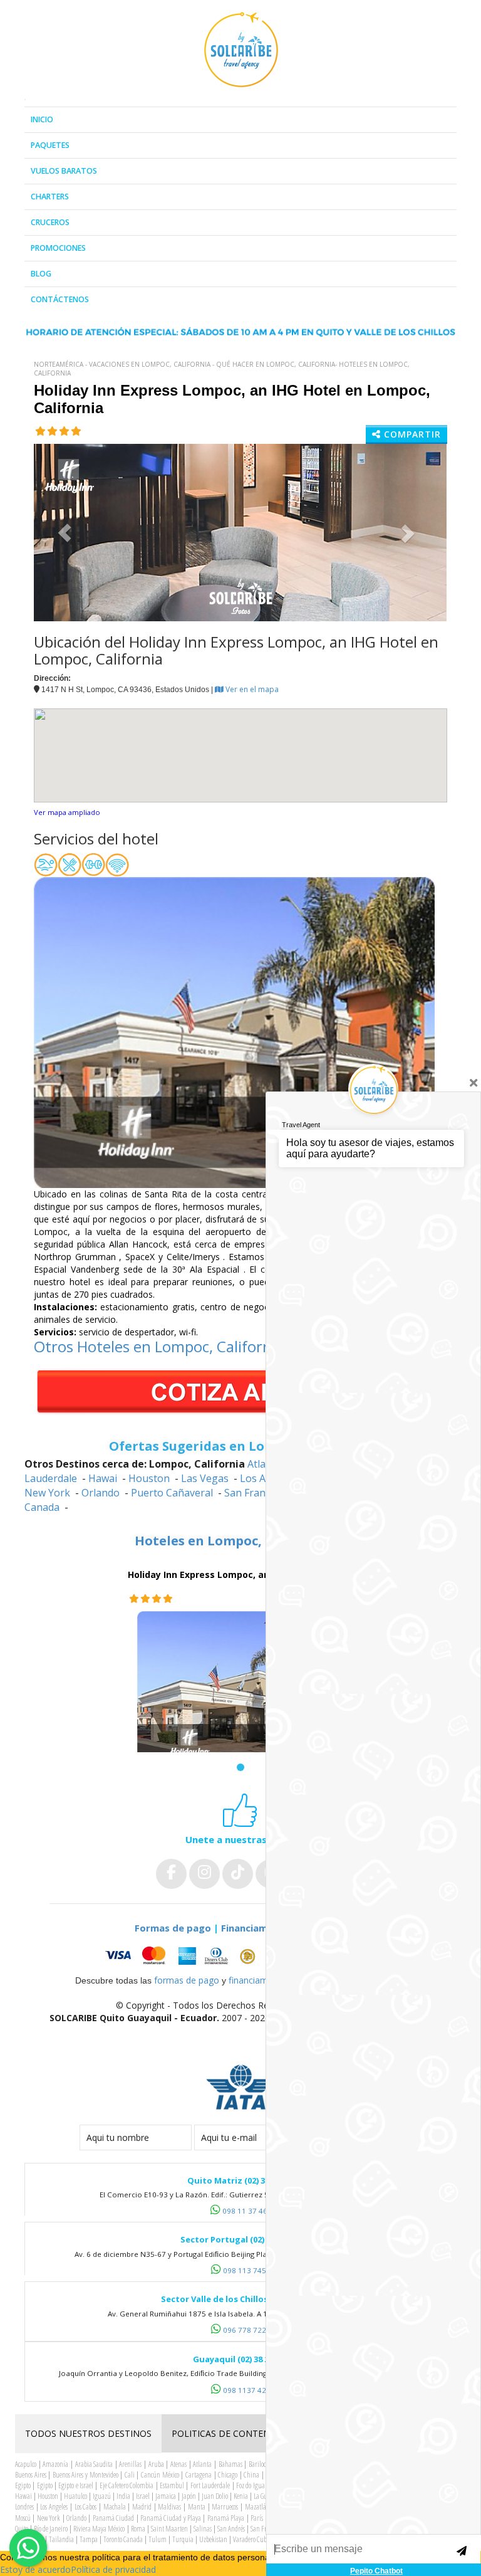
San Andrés (231, 2529)
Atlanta (202, 2464)
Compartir (411, 434)
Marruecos (225, 2507)
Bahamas (230, 2464)
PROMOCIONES (58, 248)
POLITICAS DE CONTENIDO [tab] (229, 2433)
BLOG (41, 274)
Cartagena (199, 2475)
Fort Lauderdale (210, 2485)
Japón (189, 2496)
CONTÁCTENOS (60, 299)
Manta (197, 2507)
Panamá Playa (226, 2518)
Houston (149, 1478)
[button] (65, 533)
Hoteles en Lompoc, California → (241, 1541)
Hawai (103, 1478)
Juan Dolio (215, 2496)
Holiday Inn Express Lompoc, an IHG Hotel (221, 1575)
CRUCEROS (50, 222)
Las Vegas (205, 1478)
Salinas (203, 2529)
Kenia (241, 2496)
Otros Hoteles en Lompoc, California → (168, 1346)
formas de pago (187, 1980)
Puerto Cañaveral (172, 1493)
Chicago (228, 2475)
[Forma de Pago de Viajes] (213, 1956)
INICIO (42, 119)
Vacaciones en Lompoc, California (150, 364)
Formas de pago (173, 1928)
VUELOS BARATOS (64, 171)
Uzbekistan (213, 2539)
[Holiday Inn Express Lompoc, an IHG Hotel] (240, 1691)
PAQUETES (50, 145)
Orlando (101, 1493)
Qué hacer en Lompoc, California (276, 364)
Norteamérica (59, 364)
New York (47, 1493)
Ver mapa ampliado (67, 812)
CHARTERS (50, 197)
